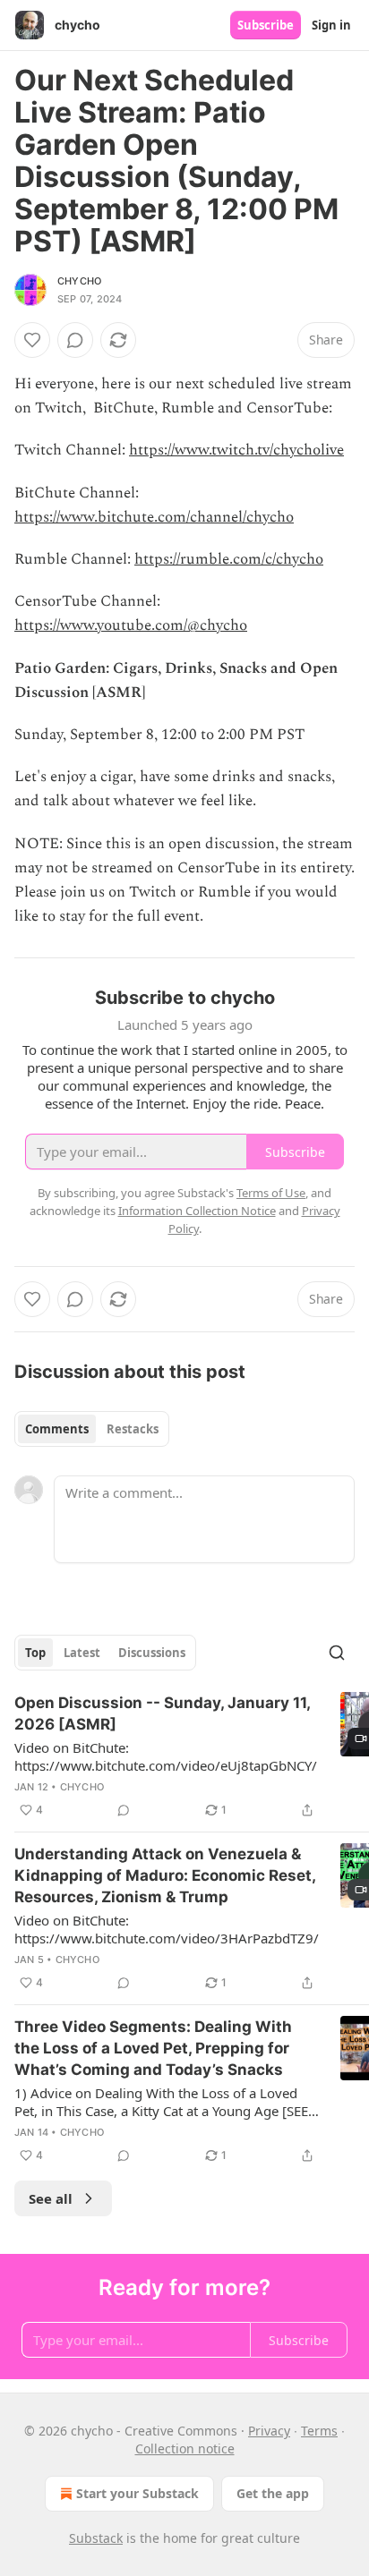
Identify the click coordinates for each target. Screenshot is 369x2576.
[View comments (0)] (75, 340)
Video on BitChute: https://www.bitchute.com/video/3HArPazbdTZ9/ (167, 1929)
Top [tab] (35, 1653)
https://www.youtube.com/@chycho (131, 625)
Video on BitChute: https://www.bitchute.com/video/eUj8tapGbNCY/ (166, 1756)
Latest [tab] (82, 1653)
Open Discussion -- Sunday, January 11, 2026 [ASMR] (162, 1713)
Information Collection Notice (197, 1211)
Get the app (273, 2493)
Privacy (269, 2431)
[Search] (337, 1653)
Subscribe (266, 25)
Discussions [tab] (152, 1653)
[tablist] (92, 1429)
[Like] (32, 340)
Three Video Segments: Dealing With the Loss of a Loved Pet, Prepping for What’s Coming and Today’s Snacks (153, 2048)
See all (51, 2198)
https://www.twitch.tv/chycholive (236, 450)
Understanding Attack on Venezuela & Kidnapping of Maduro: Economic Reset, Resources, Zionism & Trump (165, 1875)
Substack (96, 2538)
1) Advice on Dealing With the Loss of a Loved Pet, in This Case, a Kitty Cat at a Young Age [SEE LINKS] (161, 2102)
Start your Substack (137, 2493)
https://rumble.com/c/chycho (229, 559)
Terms (319, 2431)
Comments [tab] (57, 1429)
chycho (79, 281)
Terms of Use (271, 1193)
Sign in (331, 25)
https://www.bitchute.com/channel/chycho (154, 517)
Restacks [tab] (133, 1429)
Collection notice (185, 2448)
